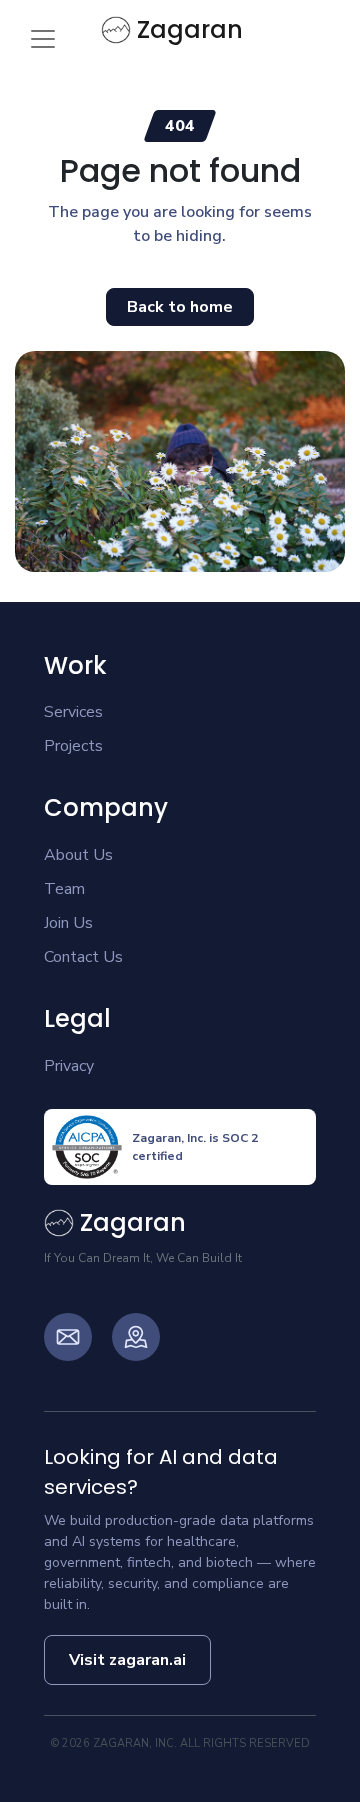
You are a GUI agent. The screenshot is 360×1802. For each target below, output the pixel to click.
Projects (73, 746)
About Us (78, 855)
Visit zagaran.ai (127, 1660)
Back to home (180, 307)
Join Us (68, 923)
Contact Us (83, 957)
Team (64, 889)
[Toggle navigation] (43, 39)
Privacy (69, 1066)
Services (73, 712)
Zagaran (190, 29)
